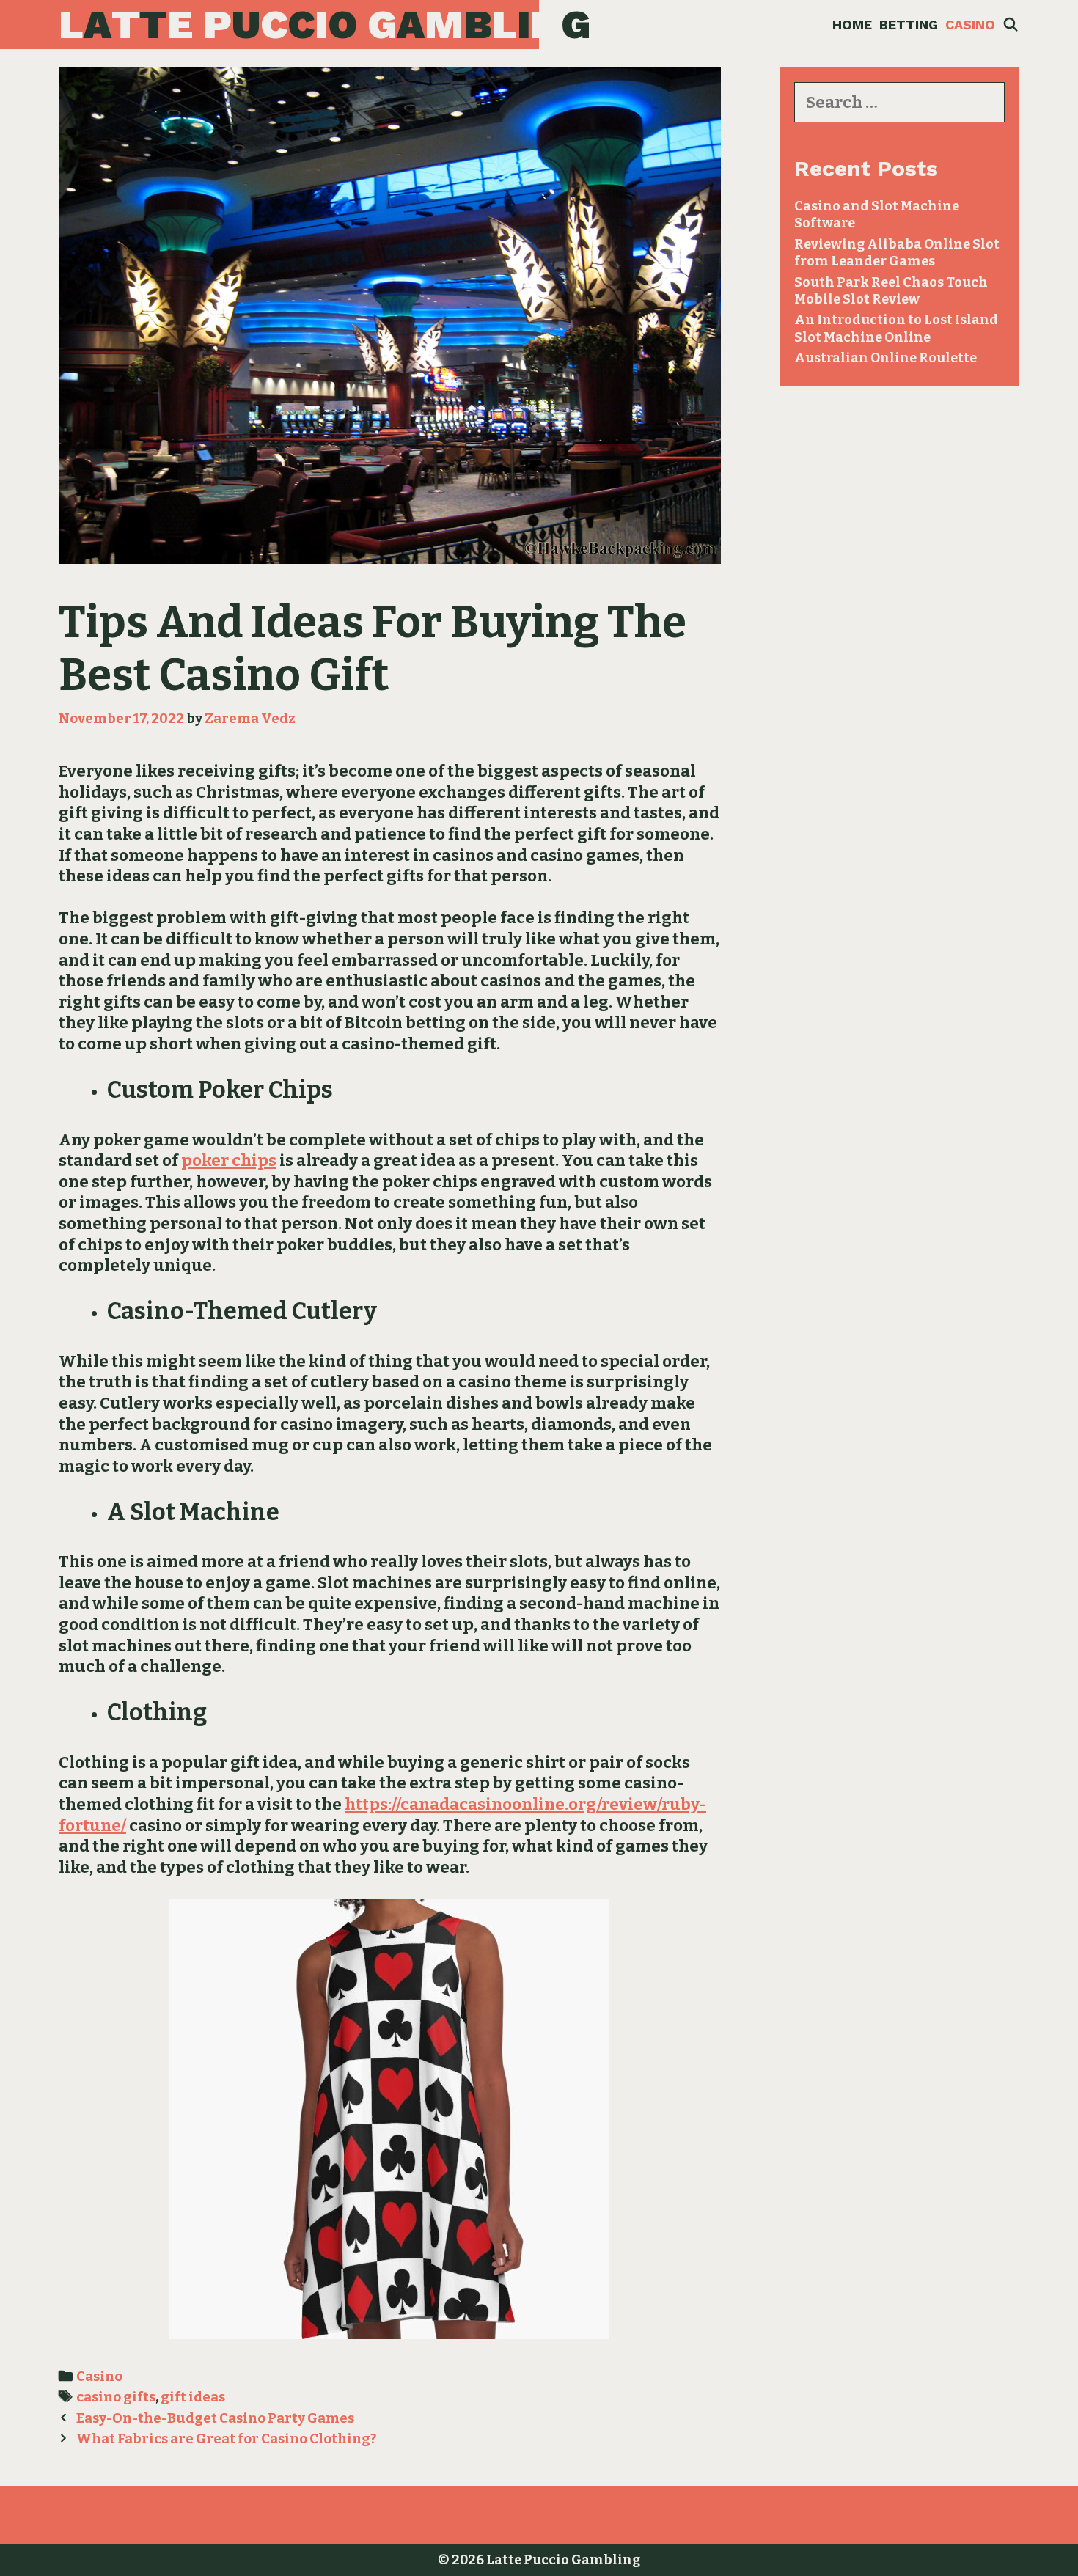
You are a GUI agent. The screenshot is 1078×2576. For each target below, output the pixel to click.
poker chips (229, 1160)
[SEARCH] (1011, 25)
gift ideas (193, 2397)
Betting (909, 25)
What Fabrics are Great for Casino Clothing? (226, 2439)
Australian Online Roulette (885, 358)
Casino (970, 25)
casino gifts (116, 2397)
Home (852, 25)
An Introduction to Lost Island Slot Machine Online (896, 328)
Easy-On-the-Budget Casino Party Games (215, 2418)
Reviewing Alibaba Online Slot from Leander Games (897, 253)
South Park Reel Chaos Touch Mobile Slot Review (891, 291)
